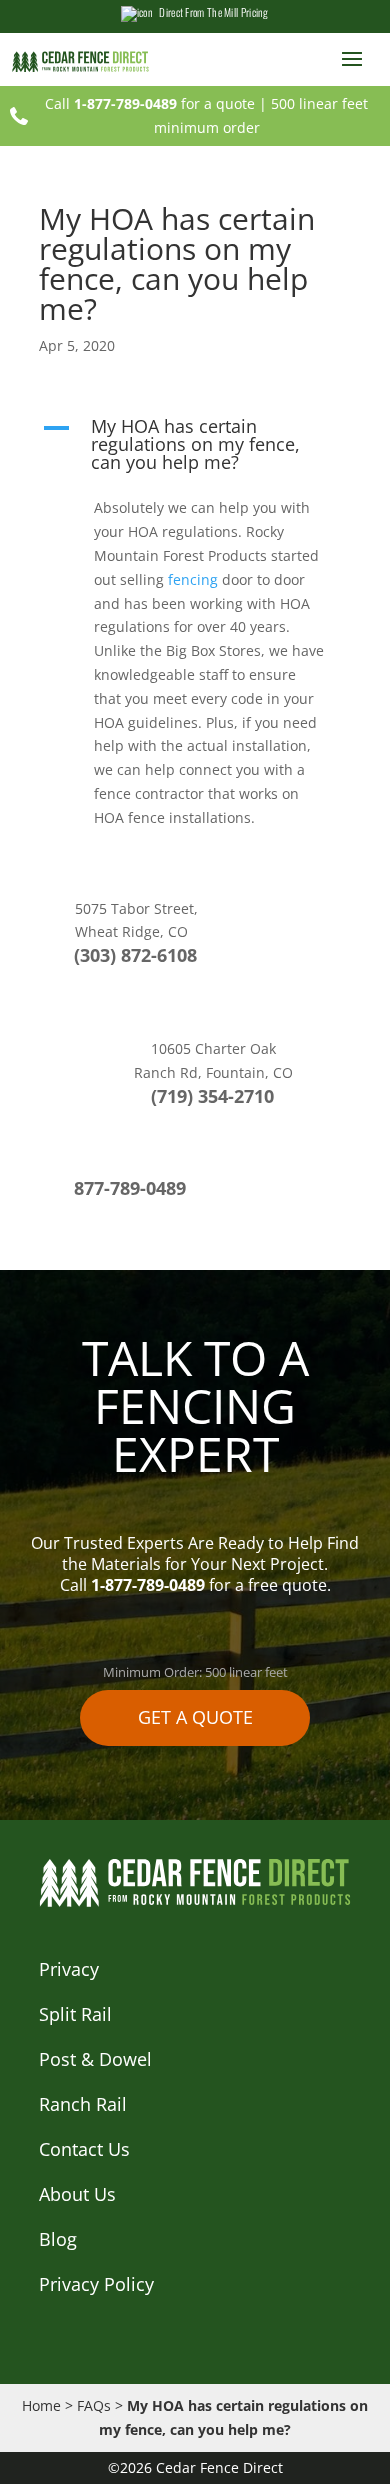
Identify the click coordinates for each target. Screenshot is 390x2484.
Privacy (69, 1969)
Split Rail (75, 2014)
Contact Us (84, 2149)
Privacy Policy (96, 2284)
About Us (77, 2194)
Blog (58, 2239)
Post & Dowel (95, 2059)
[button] (195, 449)
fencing (193, 579)
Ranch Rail (83, 2104)
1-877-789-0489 (125, 103)
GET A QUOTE (195, 1717)
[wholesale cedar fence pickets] (84, 60)
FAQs (94, 2405)
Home (41, 2405)
